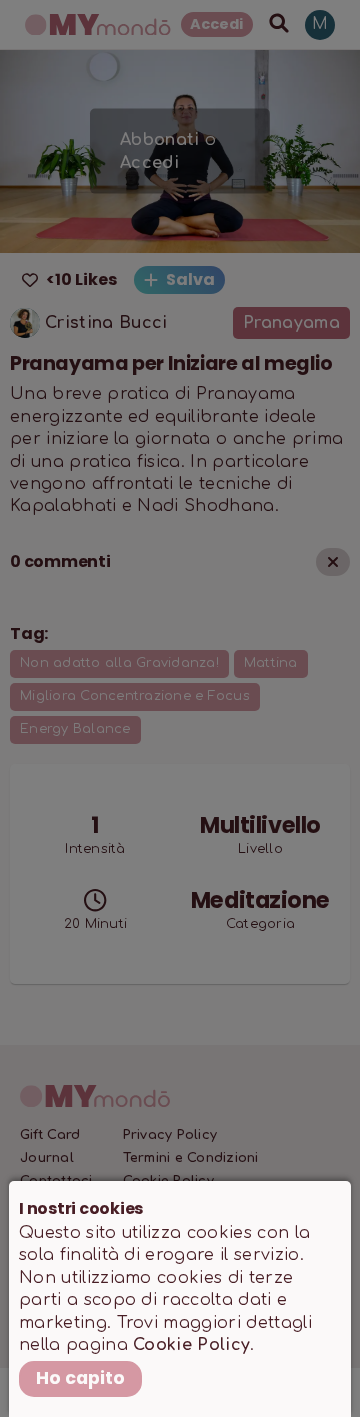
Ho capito (80, 1378)
